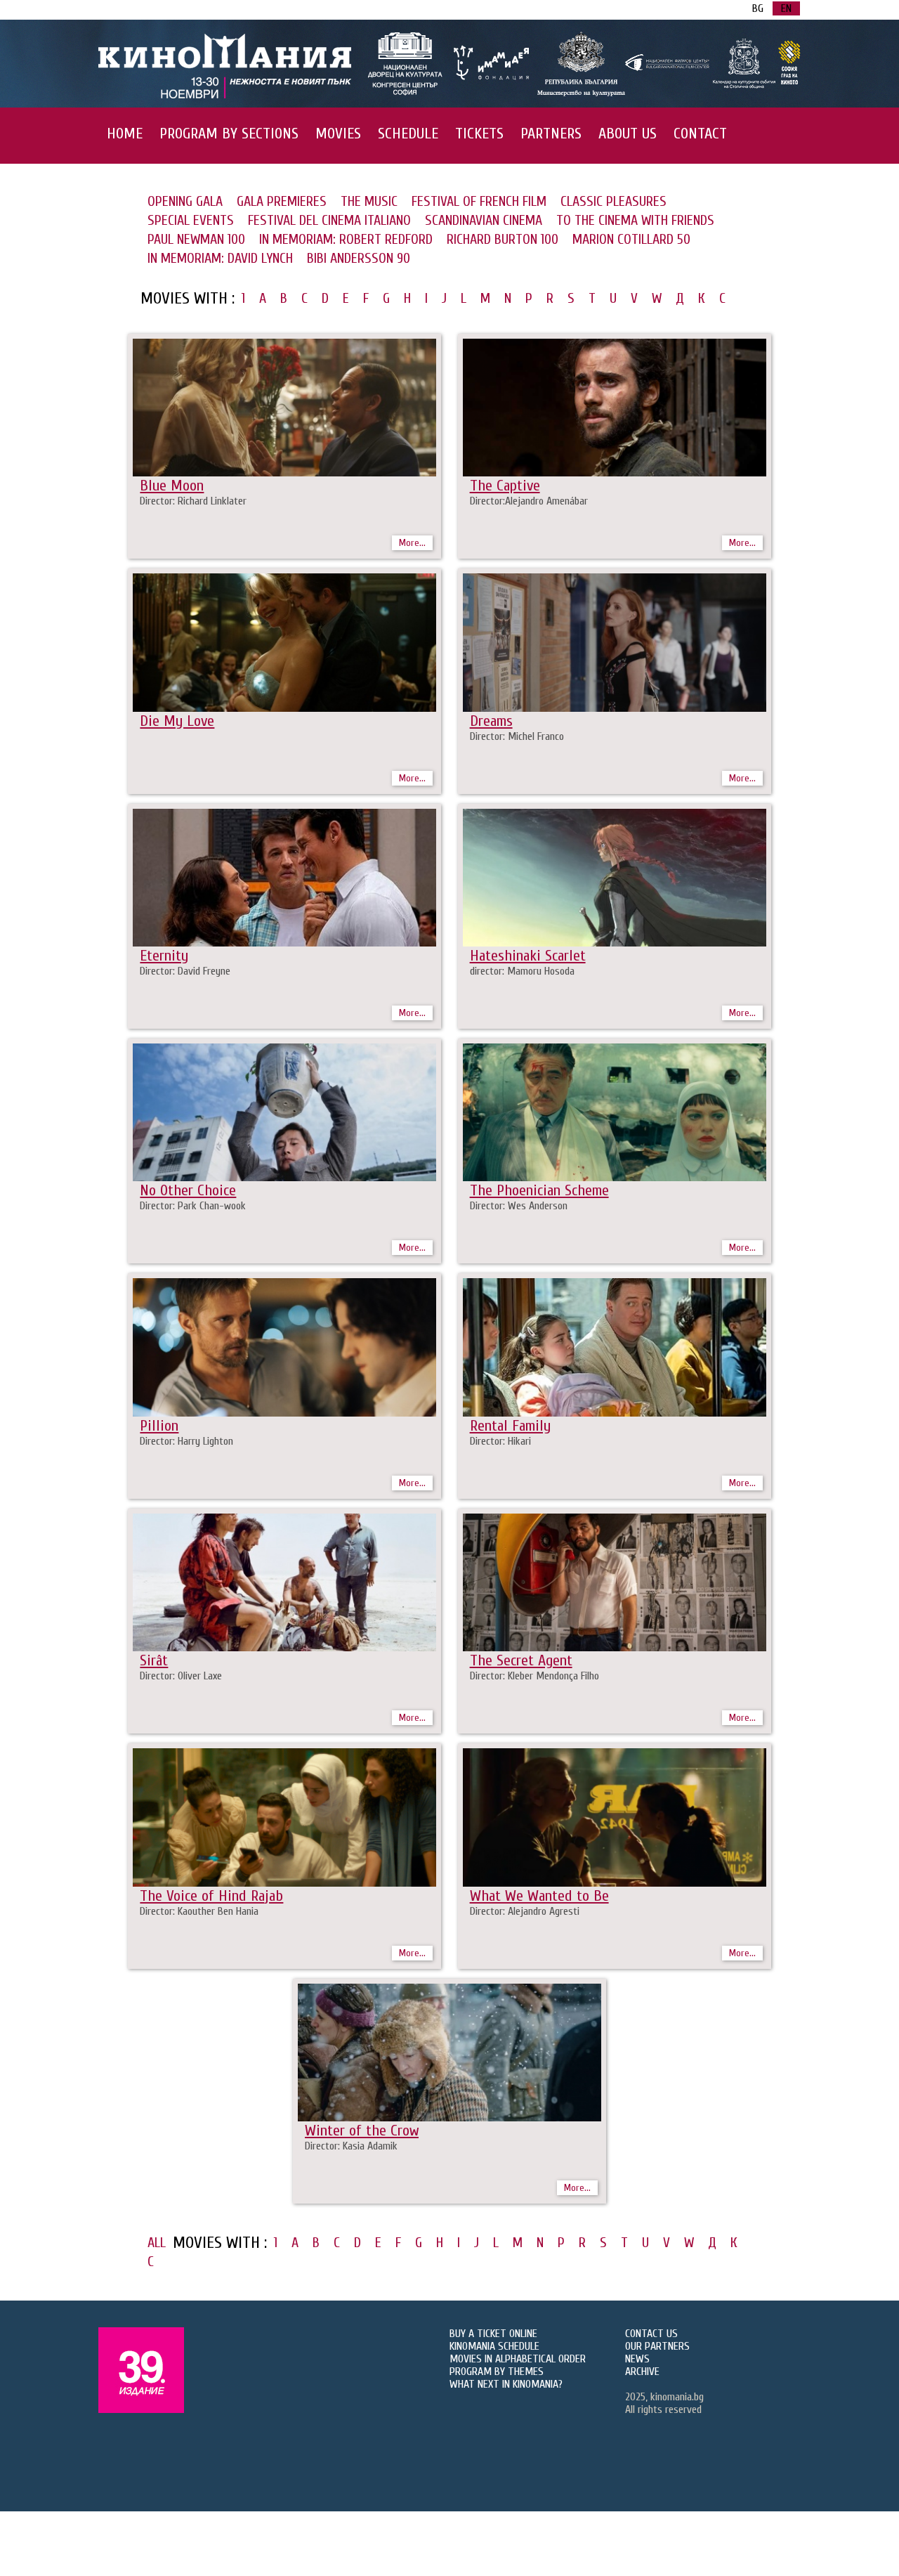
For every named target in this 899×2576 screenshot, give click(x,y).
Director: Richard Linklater (193, 501)
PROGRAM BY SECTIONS (229, 134)
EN (786, 8)
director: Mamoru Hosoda (522, 971)
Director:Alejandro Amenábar (529, 501)
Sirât (154, 1660)
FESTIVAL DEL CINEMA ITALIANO (329, 220)
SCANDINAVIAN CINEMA (484, 220)
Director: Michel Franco (517, 736)
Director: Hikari (500, 1441)
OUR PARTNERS (657, 2346)
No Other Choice (188, 1190)
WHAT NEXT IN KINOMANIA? (506, 2384)
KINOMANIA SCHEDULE (494, 2346)
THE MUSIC (369, 201)
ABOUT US (628, 134)
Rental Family (510, 1426)
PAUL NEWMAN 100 (196, 239)
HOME (125, 134)
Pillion (159, 1426)
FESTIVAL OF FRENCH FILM (479, 201)
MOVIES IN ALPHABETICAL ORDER (518, 2359)
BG (758, 8)
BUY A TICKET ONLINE (493, 2334)
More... (412, 543)
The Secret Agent (521, 1660)
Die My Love (177, 721)
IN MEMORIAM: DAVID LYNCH (220, 258)
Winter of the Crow (362, 2131)
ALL (157, 2243)
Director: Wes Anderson (519, 1206)
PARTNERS (551, 134)
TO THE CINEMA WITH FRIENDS (635, 220)
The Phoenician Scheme (539, 1190)
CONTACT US (651, 2334)
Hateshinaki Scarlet (528, 956)
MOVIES (338, 134)
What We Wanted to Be (539, 1896)
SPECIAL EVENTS (191, 220)
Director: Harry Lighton (186, 1441)
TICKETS (479, 134)
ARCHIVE (642, 2372)
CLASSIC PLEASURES (613, 201)
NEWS (637, 2359)
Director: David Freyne (185, 971)
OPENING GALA (185, 201)
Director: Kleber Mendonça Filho (534, 1676)
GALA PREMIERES (282, 201)
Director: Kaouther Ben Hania (199, 1911)
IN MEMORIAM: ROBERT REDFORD (346, 239)
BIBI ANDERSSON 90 (359, 258)
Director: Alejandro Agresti (525, 1911)
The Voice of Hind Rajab (211, 1896)
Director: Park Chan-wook (193, 1206)
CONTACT (700, 134)
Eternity (164, 956)
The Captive (505, 486)
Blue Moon (172, 486)
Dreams (491, 721)
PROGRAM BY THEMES (497, 2372)
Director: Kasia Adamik (351, 2146)
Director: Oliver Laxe (181, 1676)
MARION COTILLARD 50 (631, 239)
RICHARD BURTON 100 (503, 239)
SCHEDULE (408, 134)
